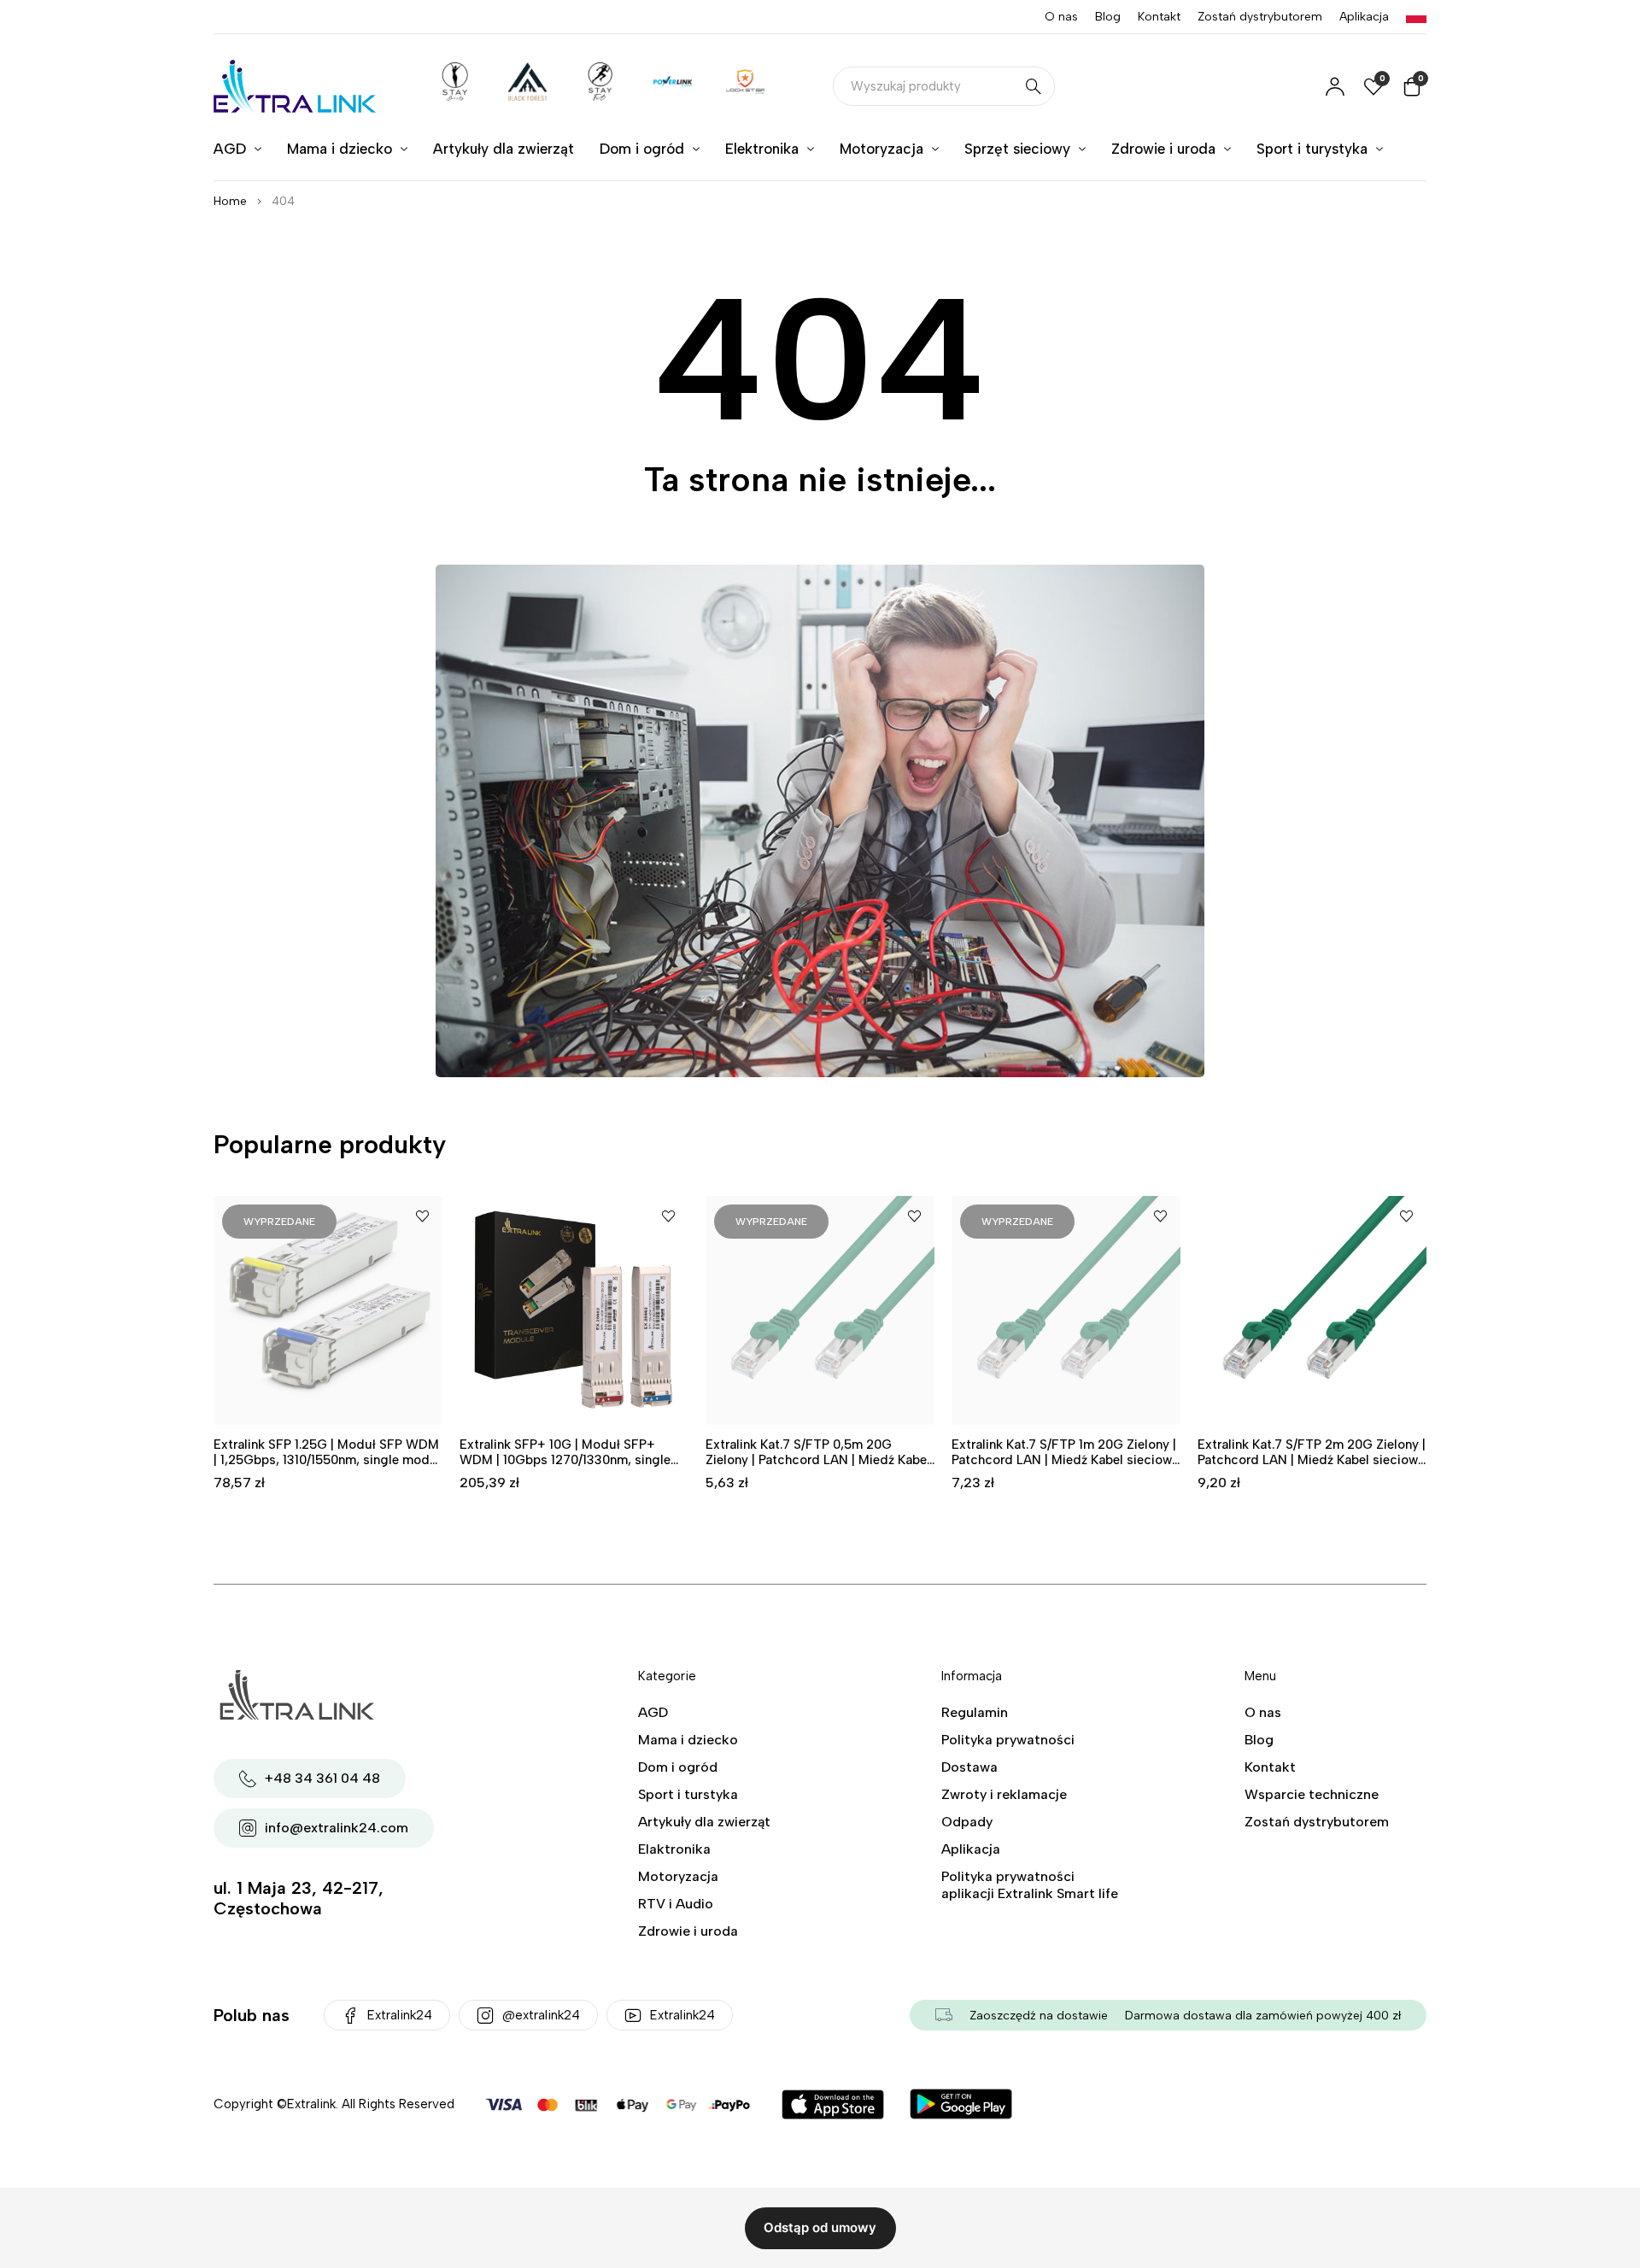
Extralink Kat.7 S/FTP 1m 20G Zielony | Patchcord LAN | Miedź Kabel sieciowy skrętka (1065, 1460)
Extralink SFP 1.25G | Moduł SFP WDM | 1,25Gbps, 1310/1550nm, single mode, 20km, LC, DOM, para (327, 1460)
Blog (1108, 17)
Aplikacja (1364, 17)
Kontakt (1159, 17)
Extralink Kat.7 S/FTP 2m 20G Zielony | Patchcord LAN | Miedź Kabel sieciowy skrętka (1312, 1460)
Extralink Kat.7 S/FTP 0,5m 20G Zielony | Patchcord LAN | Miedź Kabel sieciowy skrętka (818, 1460)
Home (230, 201)
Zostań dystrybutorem (1260, 17)
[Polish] (1416, 17)
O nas (1061, 17)
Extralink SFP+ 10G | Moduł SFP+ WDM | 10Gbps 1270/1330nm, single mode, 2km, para (565, 1460)
